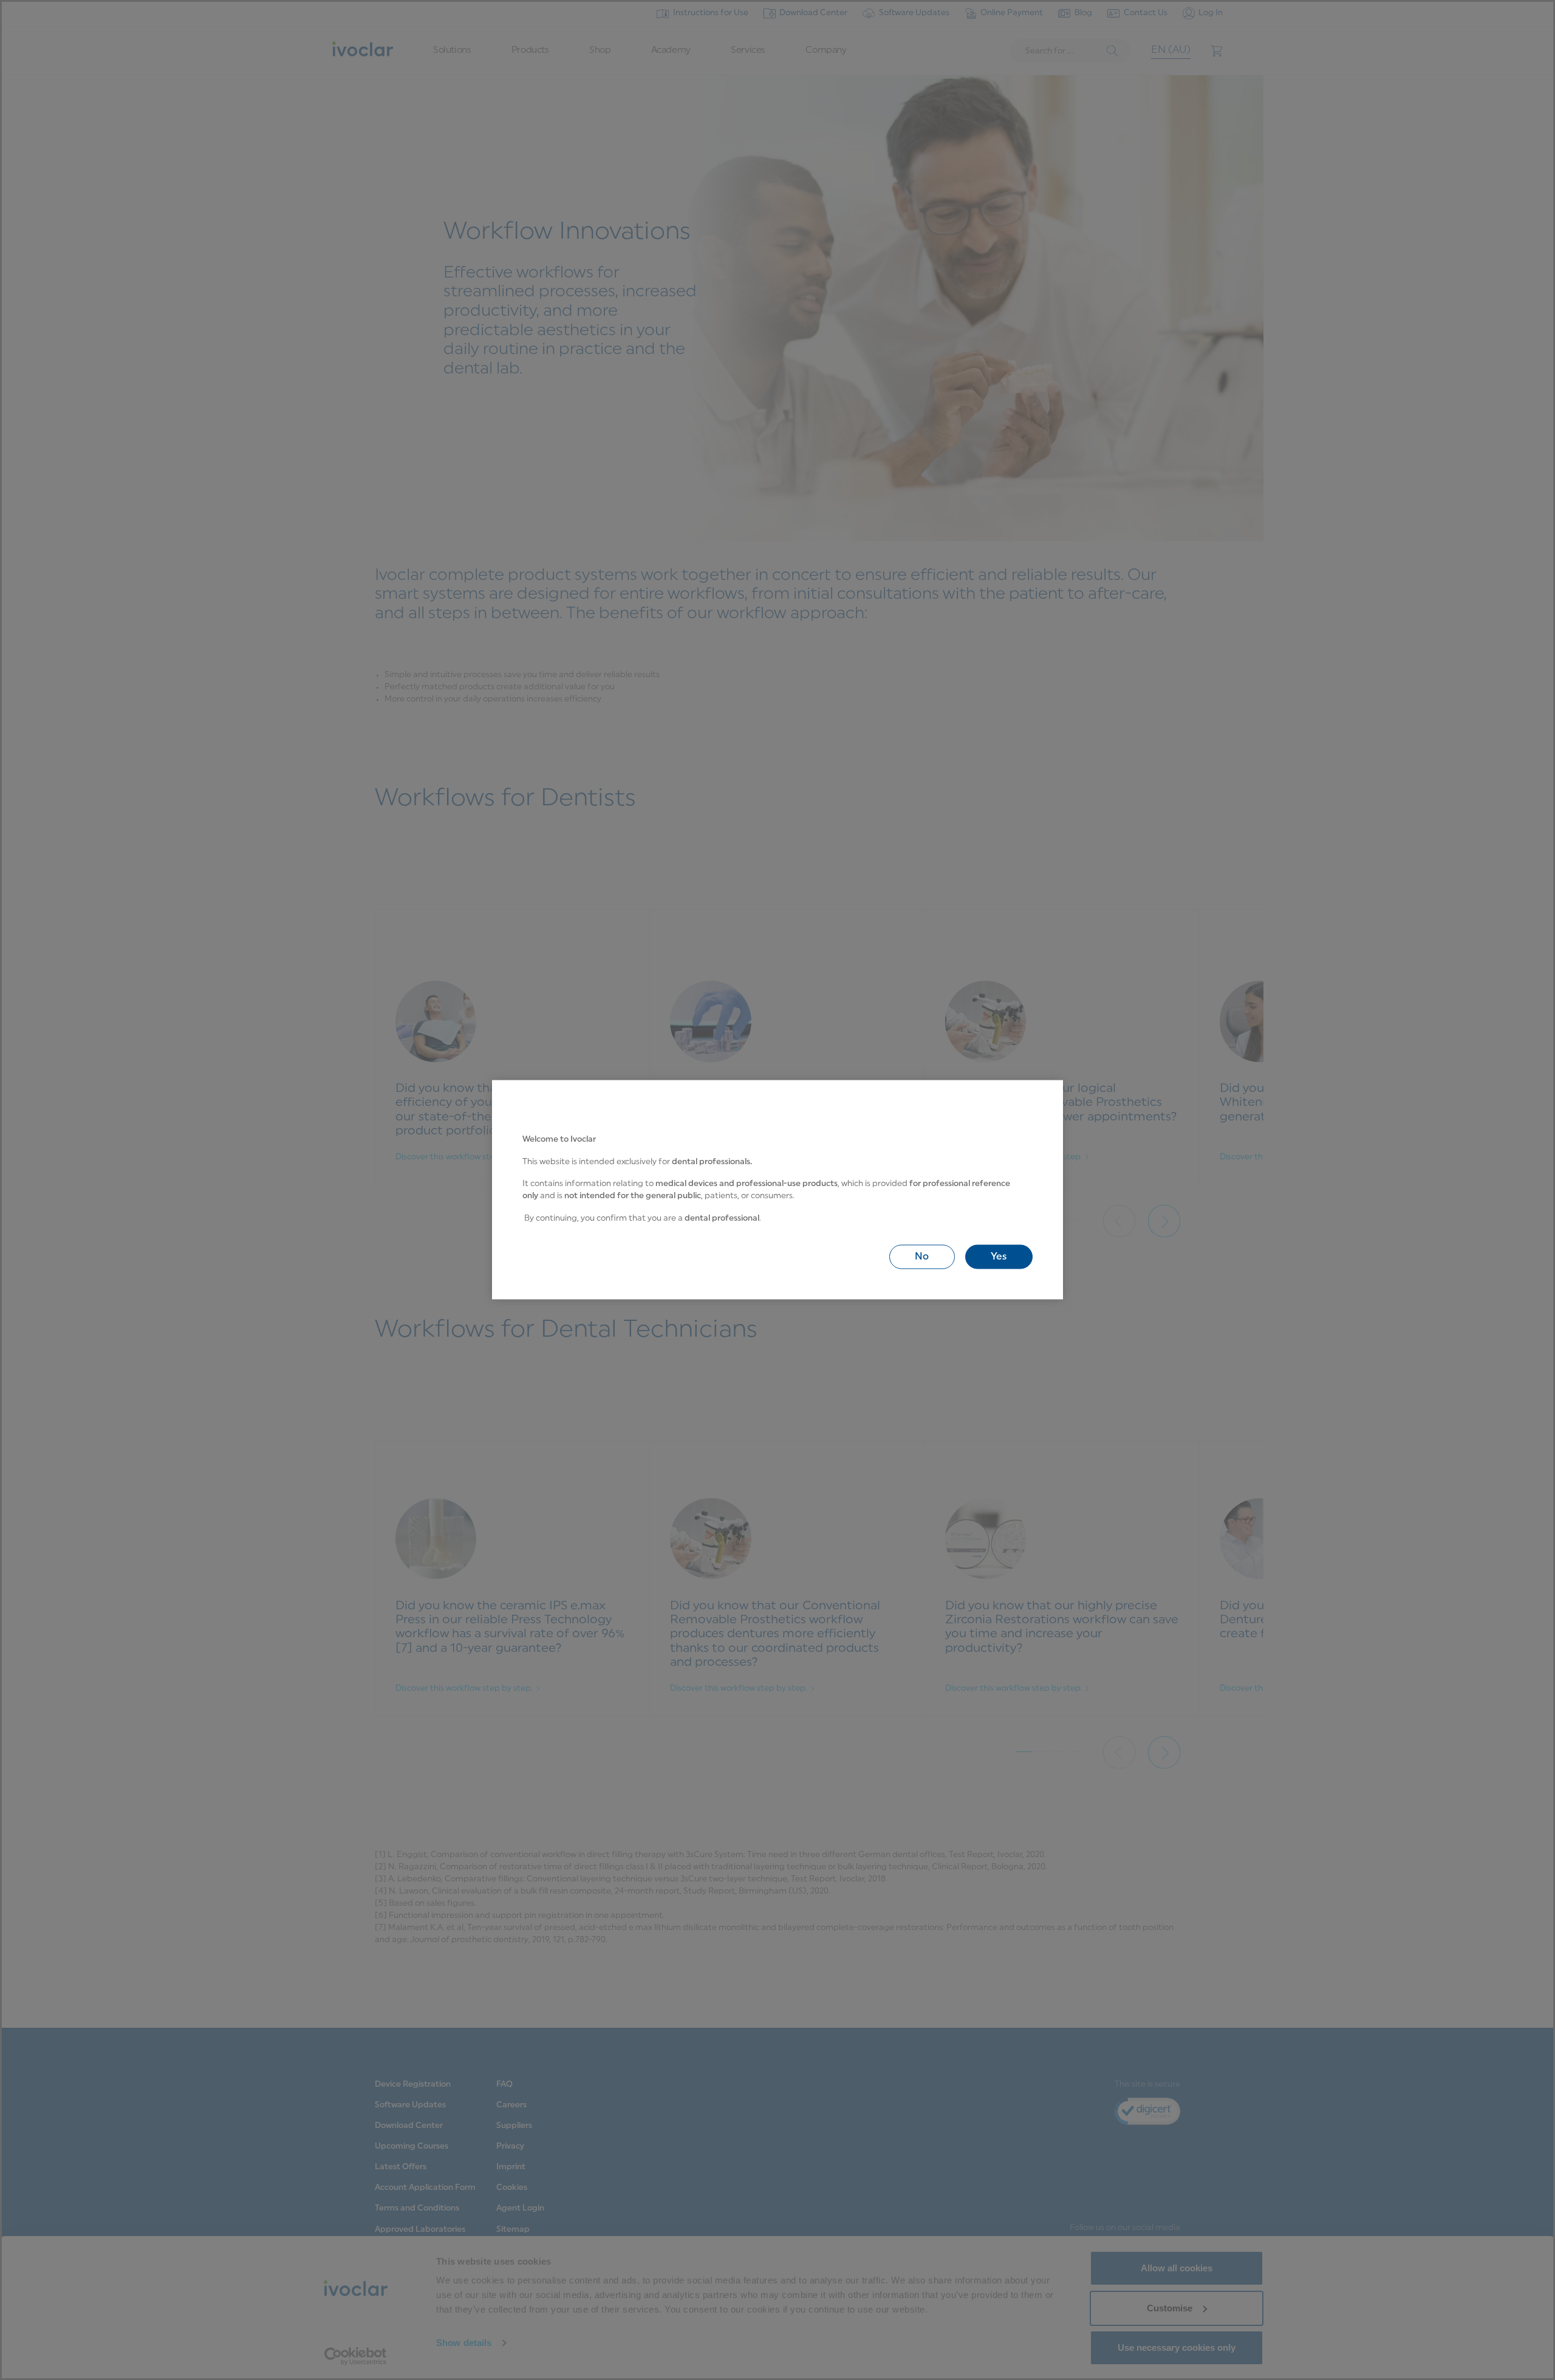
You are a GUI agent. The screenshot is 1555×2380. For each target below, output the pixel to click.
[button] (922, 1257)
